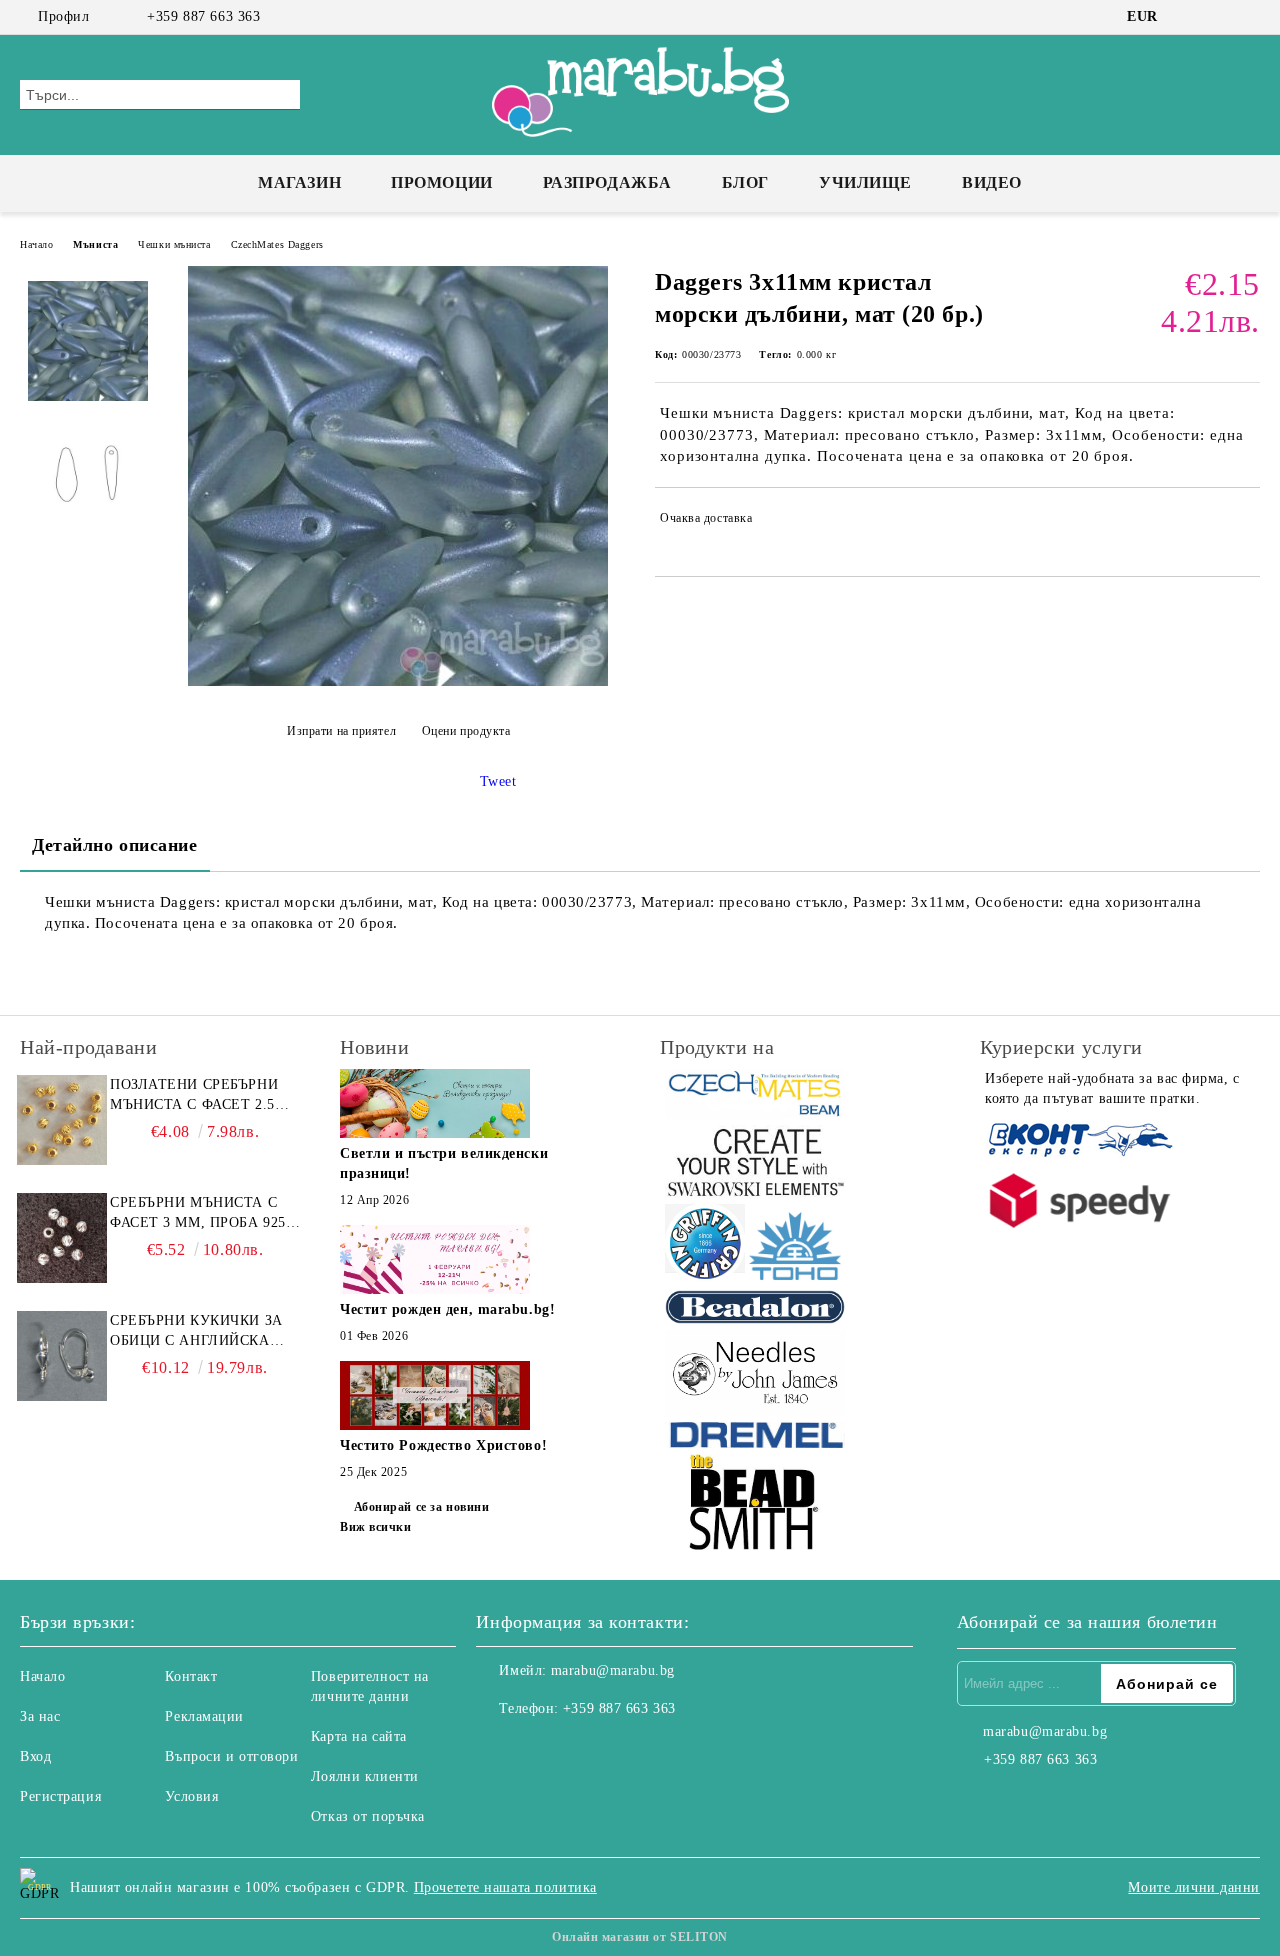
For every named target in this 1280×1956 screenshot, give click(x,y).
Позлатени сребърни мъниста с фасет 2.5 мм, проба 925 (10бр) (194, 1096)
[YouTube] (1249, 17)
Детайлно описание (115, 845)
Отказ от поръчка (368, 1816)
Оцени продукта (466, 731)
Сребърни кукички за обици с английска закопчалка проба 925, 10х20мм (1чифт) (202, 1332)
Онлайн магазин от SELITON (640, 1937)
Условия (191, 1796)
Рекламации (204, 1716)
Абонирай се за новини (421, 1507)
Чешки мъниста (174, 244)
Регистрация (60, 1796)
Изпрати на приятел (341, 731)
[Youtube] (580, 1749)
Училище (865, 182)
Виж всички (376, 1527)
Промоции (441, 182)
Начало (36, 244)
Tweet (498, 781)
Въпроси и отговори (231, 1756)
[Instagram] (1219, 17)
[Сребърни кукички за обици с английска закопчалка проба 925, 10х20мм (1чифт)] (62, 1356)
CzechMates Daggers (277, 244)
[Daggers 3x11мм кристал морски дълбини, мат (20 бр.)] (398, 681)
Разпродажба (607, 182)
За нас (40, 1716)
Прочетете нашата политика (505, 1887)
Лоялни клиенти (365, 1776)
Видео (992, 182)
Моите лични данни (1194, 1887)
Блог (745, 182)
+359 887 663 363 (203, 16)
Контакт (191, 1676)
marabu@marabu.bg (613, 1670)
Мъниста (95, 244)
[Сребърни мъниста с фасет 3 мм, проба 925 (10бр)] (62, 1238)
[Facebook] (1189, 17)
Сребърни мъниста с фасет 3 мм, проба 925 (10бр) (198, 1214)
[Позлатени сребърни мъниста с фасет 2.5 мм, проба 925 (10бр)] (62, 1120)
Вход (35, 1756)
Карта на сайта (359, 1736)
